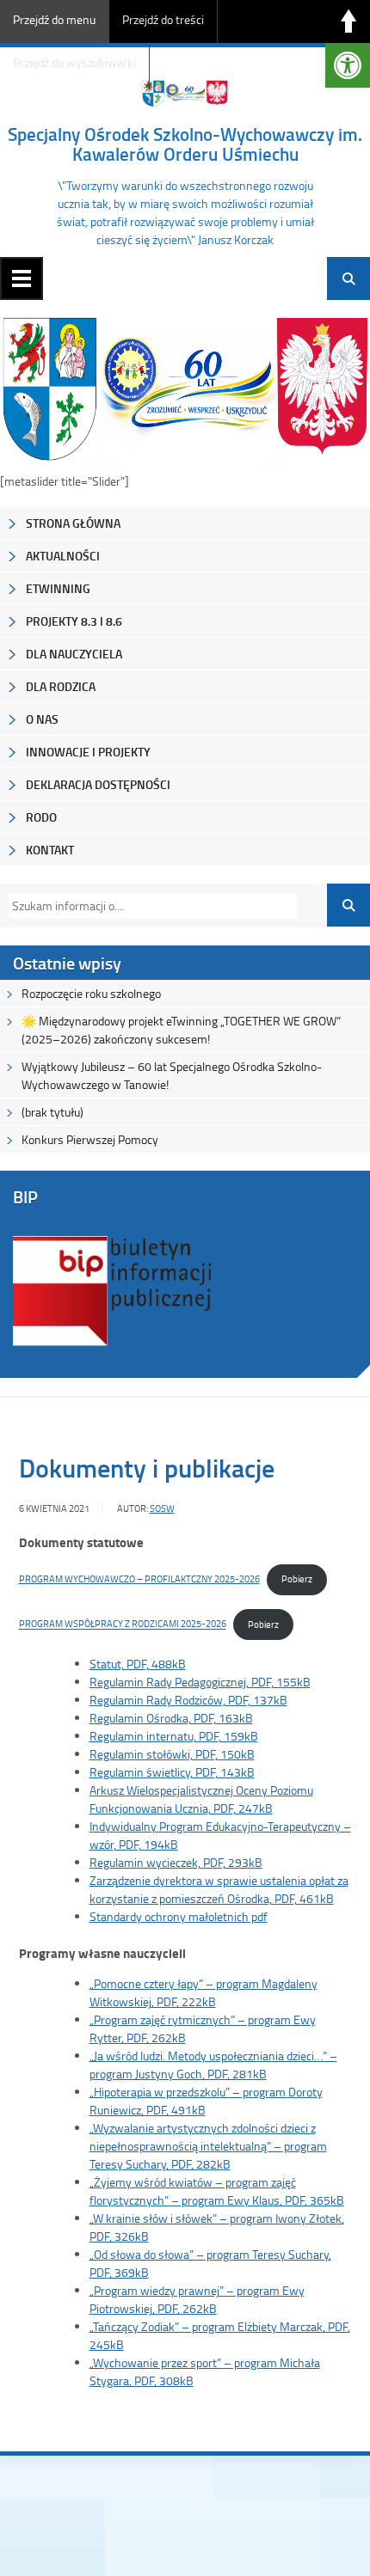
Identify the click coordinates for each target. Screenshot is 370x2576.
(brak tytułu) (52, 1112)
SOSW (162, 1508)
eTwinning (58, 588)
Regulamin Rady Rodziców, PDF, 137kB (188, 1700)
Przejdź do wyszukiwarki (74, 62)
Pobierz (297, 1579)
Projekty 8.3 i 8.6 (74, 621)
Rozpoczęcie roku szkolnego (91, 993)
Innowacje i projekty (88, 752)
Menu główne (22, 278)
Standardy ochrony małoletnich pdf (179, 1916)
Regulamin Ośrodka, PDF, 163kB (171, 1718)
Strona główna (73, 523)
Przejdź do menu (54, 19)
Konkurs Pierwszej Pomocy (90, 1139)
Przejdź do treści (163, 19)
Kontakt (50, 850)
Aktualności (63, 556)
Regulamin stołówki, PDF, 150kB (172, 1754)
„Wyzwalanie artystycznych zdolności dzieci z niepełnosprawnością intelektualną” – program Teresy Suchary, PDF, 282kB (208, 2146)
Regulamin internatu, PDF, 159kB (174, 1736)
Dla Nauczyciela (74, 654)
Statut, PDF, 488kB (138, 1664)
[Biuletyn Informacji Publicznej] (113, 1344)
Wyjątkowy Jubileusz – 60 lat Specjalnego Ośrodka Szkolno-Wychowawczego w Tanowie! (172, 1075)
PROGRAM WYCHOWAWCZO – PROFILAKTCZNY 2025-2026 (139, 1579)
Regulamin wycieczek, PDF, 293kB (176, 1862)
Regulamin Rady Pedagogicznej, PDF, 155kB (200, 1682)
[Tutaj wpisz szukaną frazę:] (148, 906)
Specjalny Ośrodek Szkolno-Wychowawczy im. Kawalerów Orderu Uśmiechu (185, 144)
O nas (42, 719)
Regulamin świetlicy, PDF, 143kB (172, 1772)
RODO (41, 817)
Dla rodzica (61, 686)
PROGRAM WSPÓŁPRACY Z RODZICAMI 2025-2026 (123, 1624)
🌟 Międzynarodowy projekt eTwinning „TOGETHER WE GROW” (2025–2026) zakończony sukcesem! (181, 1030)
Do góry (348, 21)
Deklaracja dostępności (98, 784)
